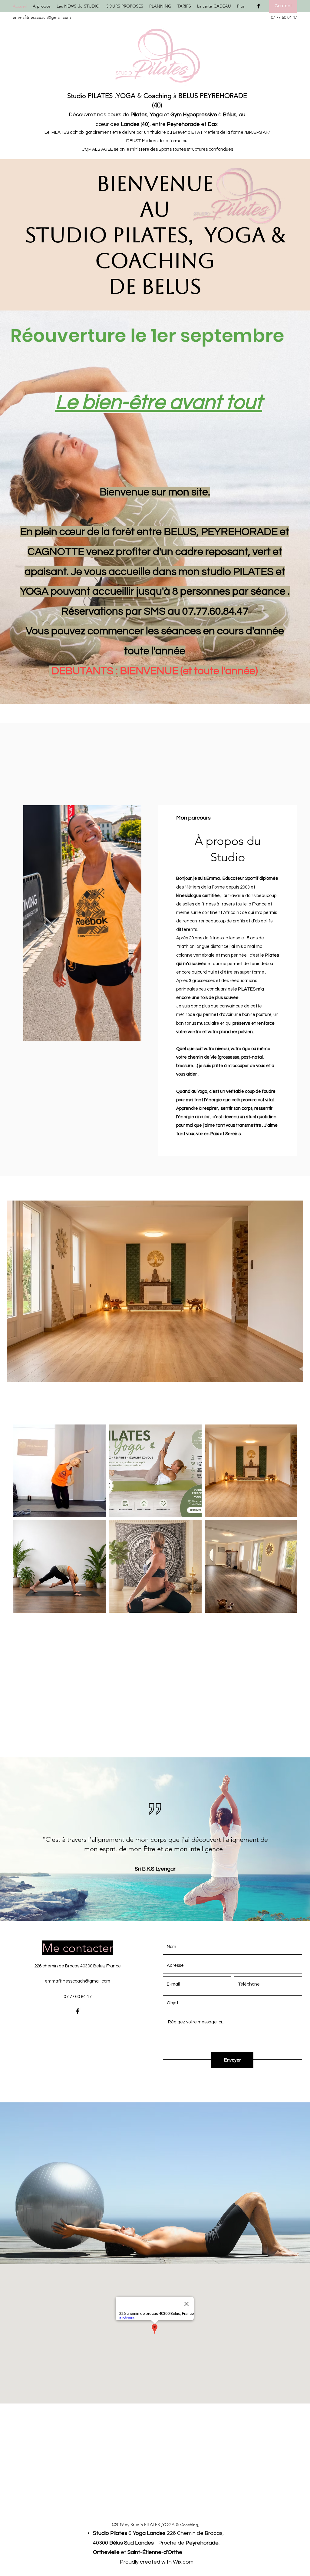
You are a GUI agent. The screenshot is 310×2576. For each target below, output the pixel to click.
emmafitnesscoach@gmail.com (42, 17)
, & (119, 96)
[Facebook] (259, 6)
